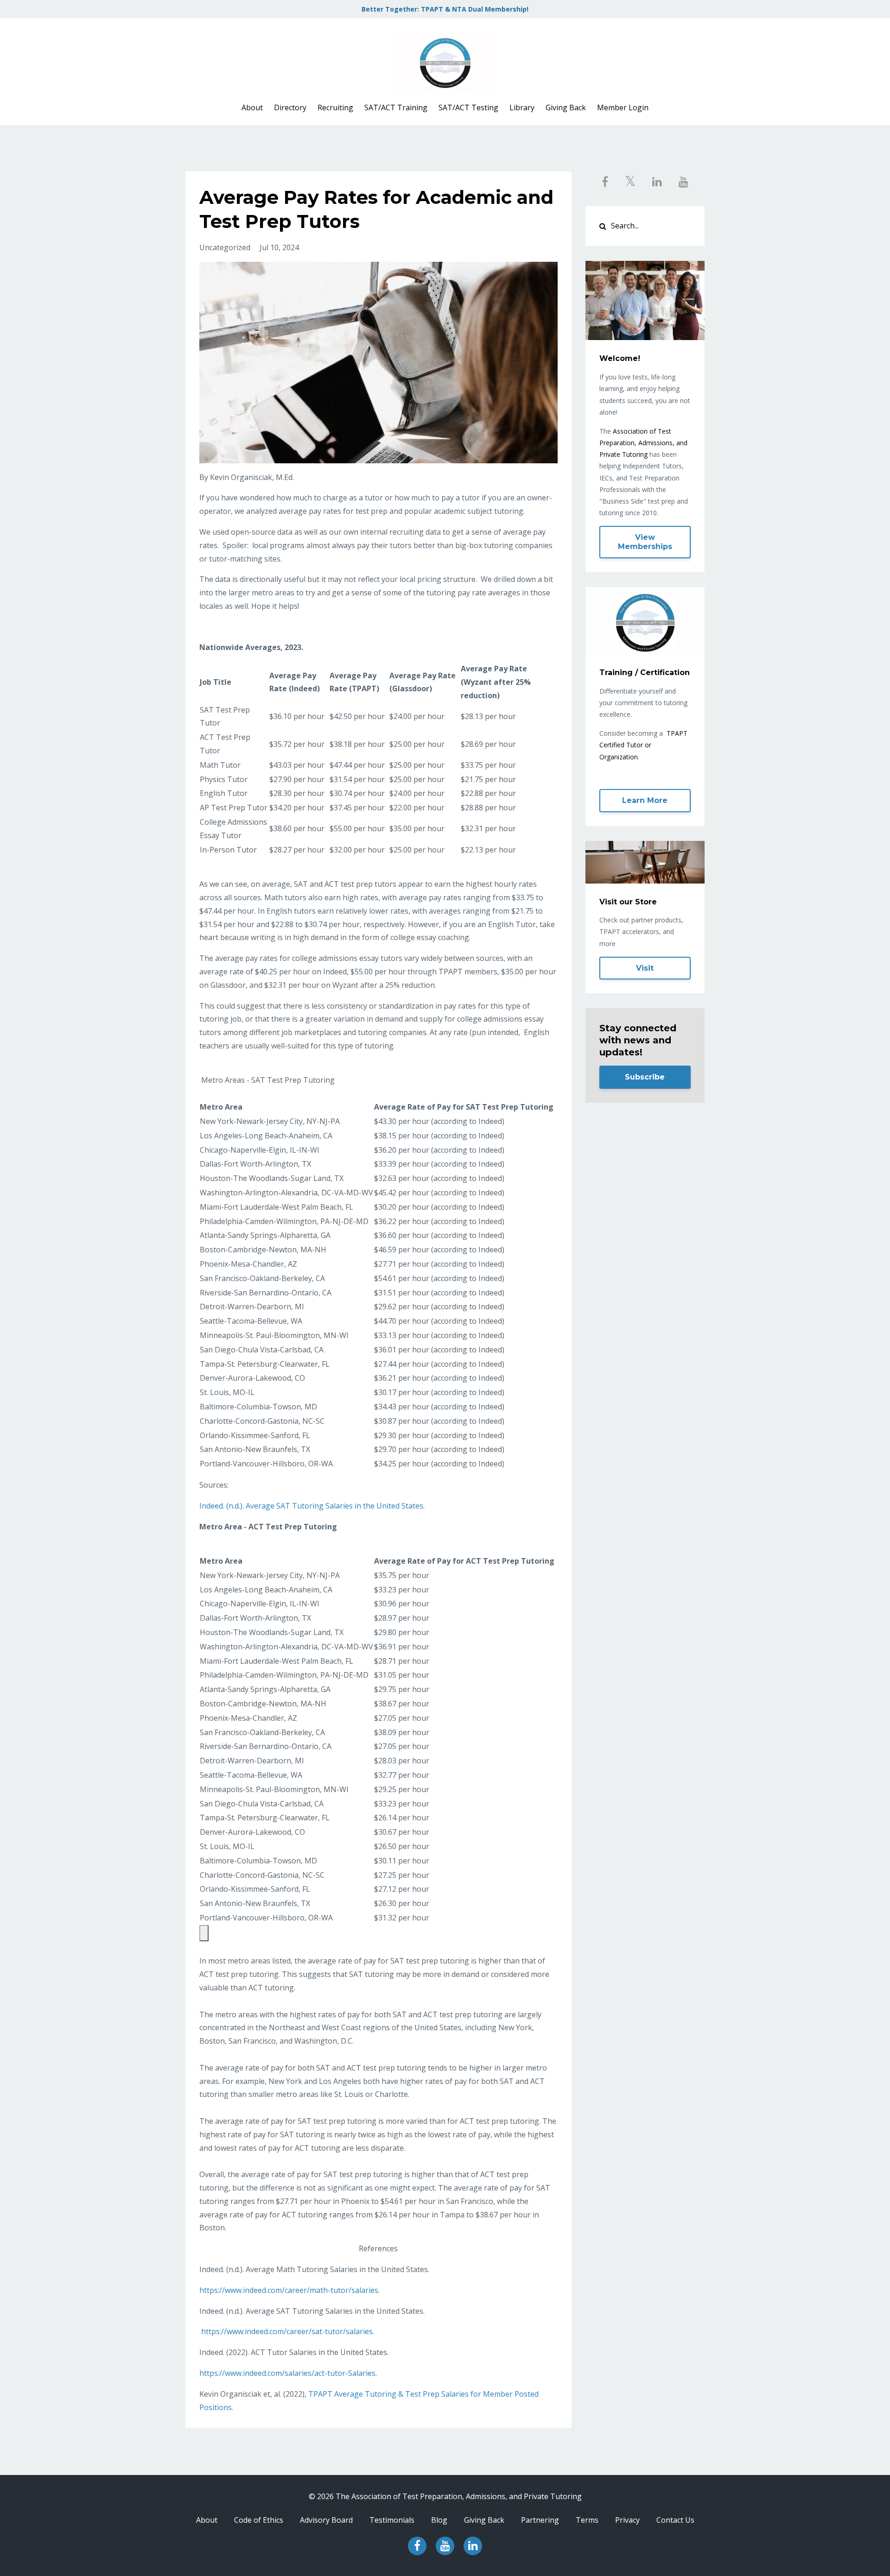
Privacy (627, 2520)
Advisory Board (326, 2520)
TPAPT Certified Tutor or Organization (643, 745)
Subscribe (645, 1077)
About (252, 107)
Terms (587, 2520)
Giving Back (566, 107)
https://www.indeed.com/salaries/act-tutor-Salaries (287, 2373)
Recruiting (335, 107)
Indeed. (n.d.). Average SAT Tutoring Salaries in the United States (311, 1506)
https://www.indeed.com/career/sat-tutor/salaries (287, 2331)
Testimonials (392, 2520)
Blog (439, 2520)
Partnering (540, 2520)
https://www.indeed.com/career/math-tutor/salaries (289, 2290)
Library (522, 107)
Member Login (623, 107)
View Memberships (645, 542)
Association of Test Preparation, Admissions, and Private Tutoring (643, 443)
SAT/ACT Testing (468, 107)
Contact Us (675, 2520)
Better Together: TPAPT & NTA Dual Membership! (445, 9)
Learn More (645, 800)
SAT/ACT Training (396, 107)
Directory (290, 107)
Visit (645, 968)
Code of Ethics (259, 2520)
